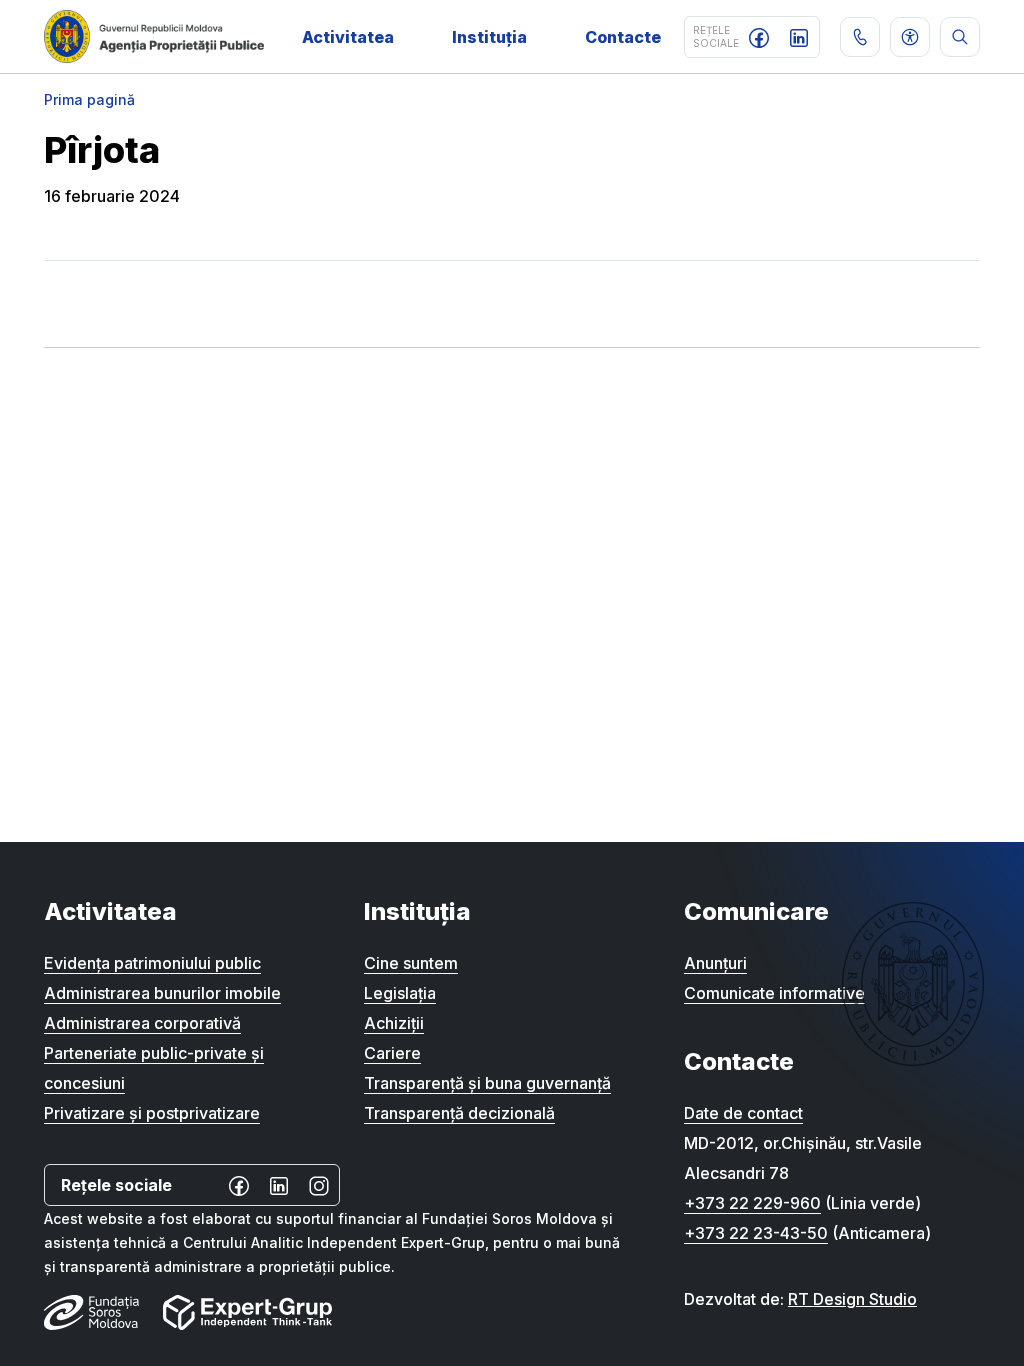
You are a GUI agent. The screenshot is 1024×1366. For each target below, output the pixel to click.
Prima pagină (89, 99)
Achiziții (394, 1023)
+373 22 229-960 (752, 1203)
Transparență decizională (459, 1113)
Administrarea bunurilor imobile (162, 993)
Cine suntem (411, 963)
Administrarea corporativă (142, 1023)
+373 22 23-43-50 (756, 1233)
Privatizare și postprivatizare (152, 1113)
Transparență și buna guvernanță (487, 1083)
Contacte (623, 37)
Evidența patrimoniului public (152, 963)
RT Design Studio (852, 1299)
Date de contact (743, 1113)
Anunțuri (715, 963)
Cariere (392, 1053)
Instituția (489, 37)
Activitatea (348, 37)
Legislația (400, 993)
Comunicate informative (774, 993)
